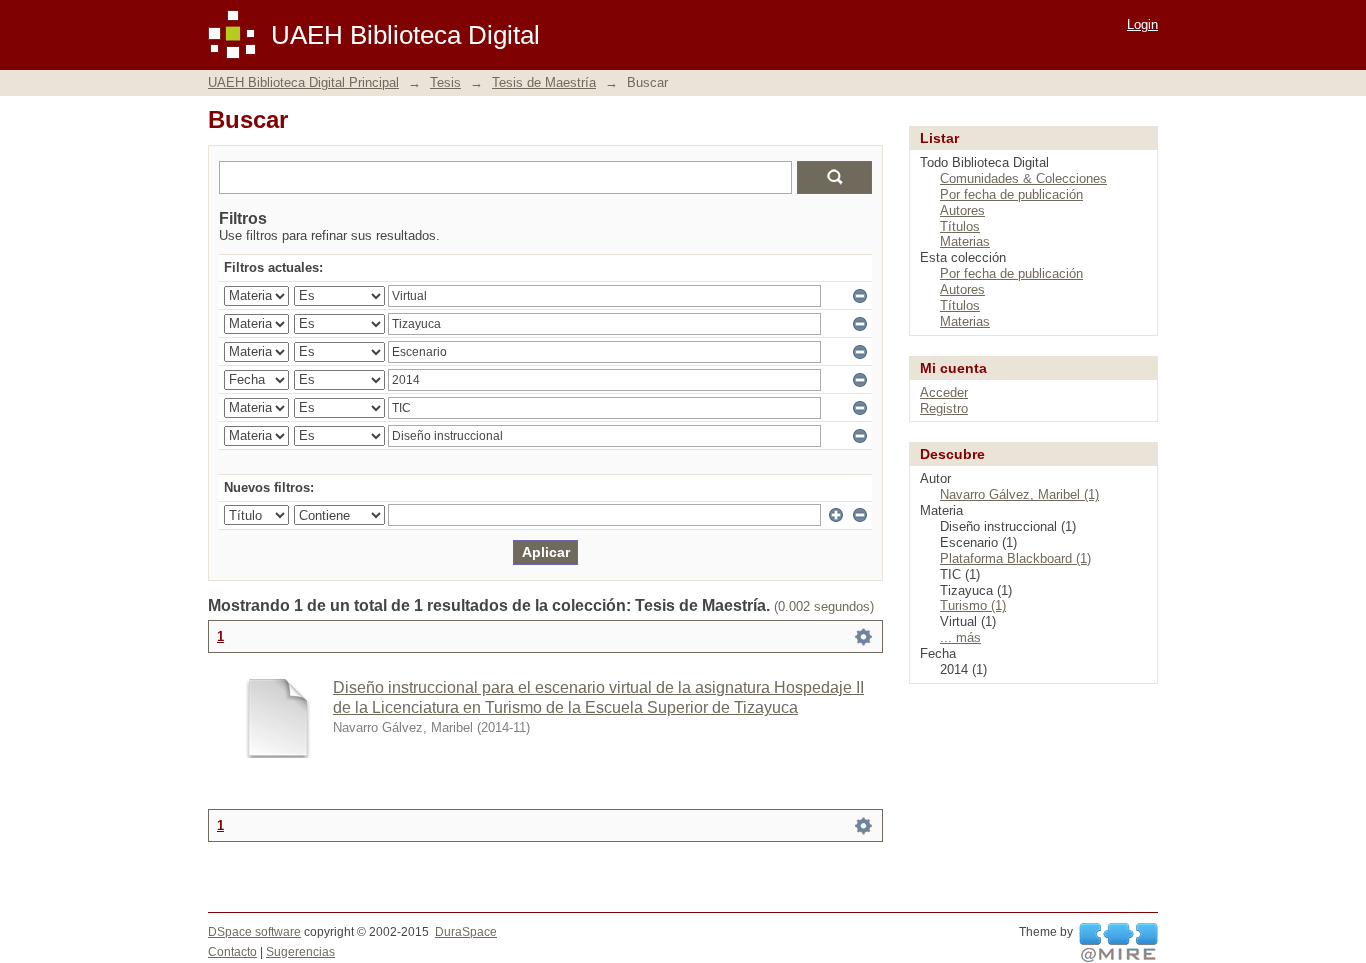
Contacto (232, 952)
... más (960, 637)
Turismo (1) (973, 605)
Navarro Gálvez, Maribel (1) (1019, 494)
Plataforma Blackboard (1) (1015, 558)
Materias (965, 241)
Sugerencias (300, 952)
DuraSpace (466, 932)
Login (1142, 24)
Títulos (960, 226)
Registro (944, 408)
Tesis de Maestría (544, 82)
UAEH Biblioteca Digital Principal (303, 82)
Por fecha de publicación (1011, 194)
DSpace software (254, 932)
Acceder (944, 392)
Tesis (445, 82)
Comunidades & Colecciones (1023, 178)
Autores (962, 210)
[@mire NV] (1118, 943)
